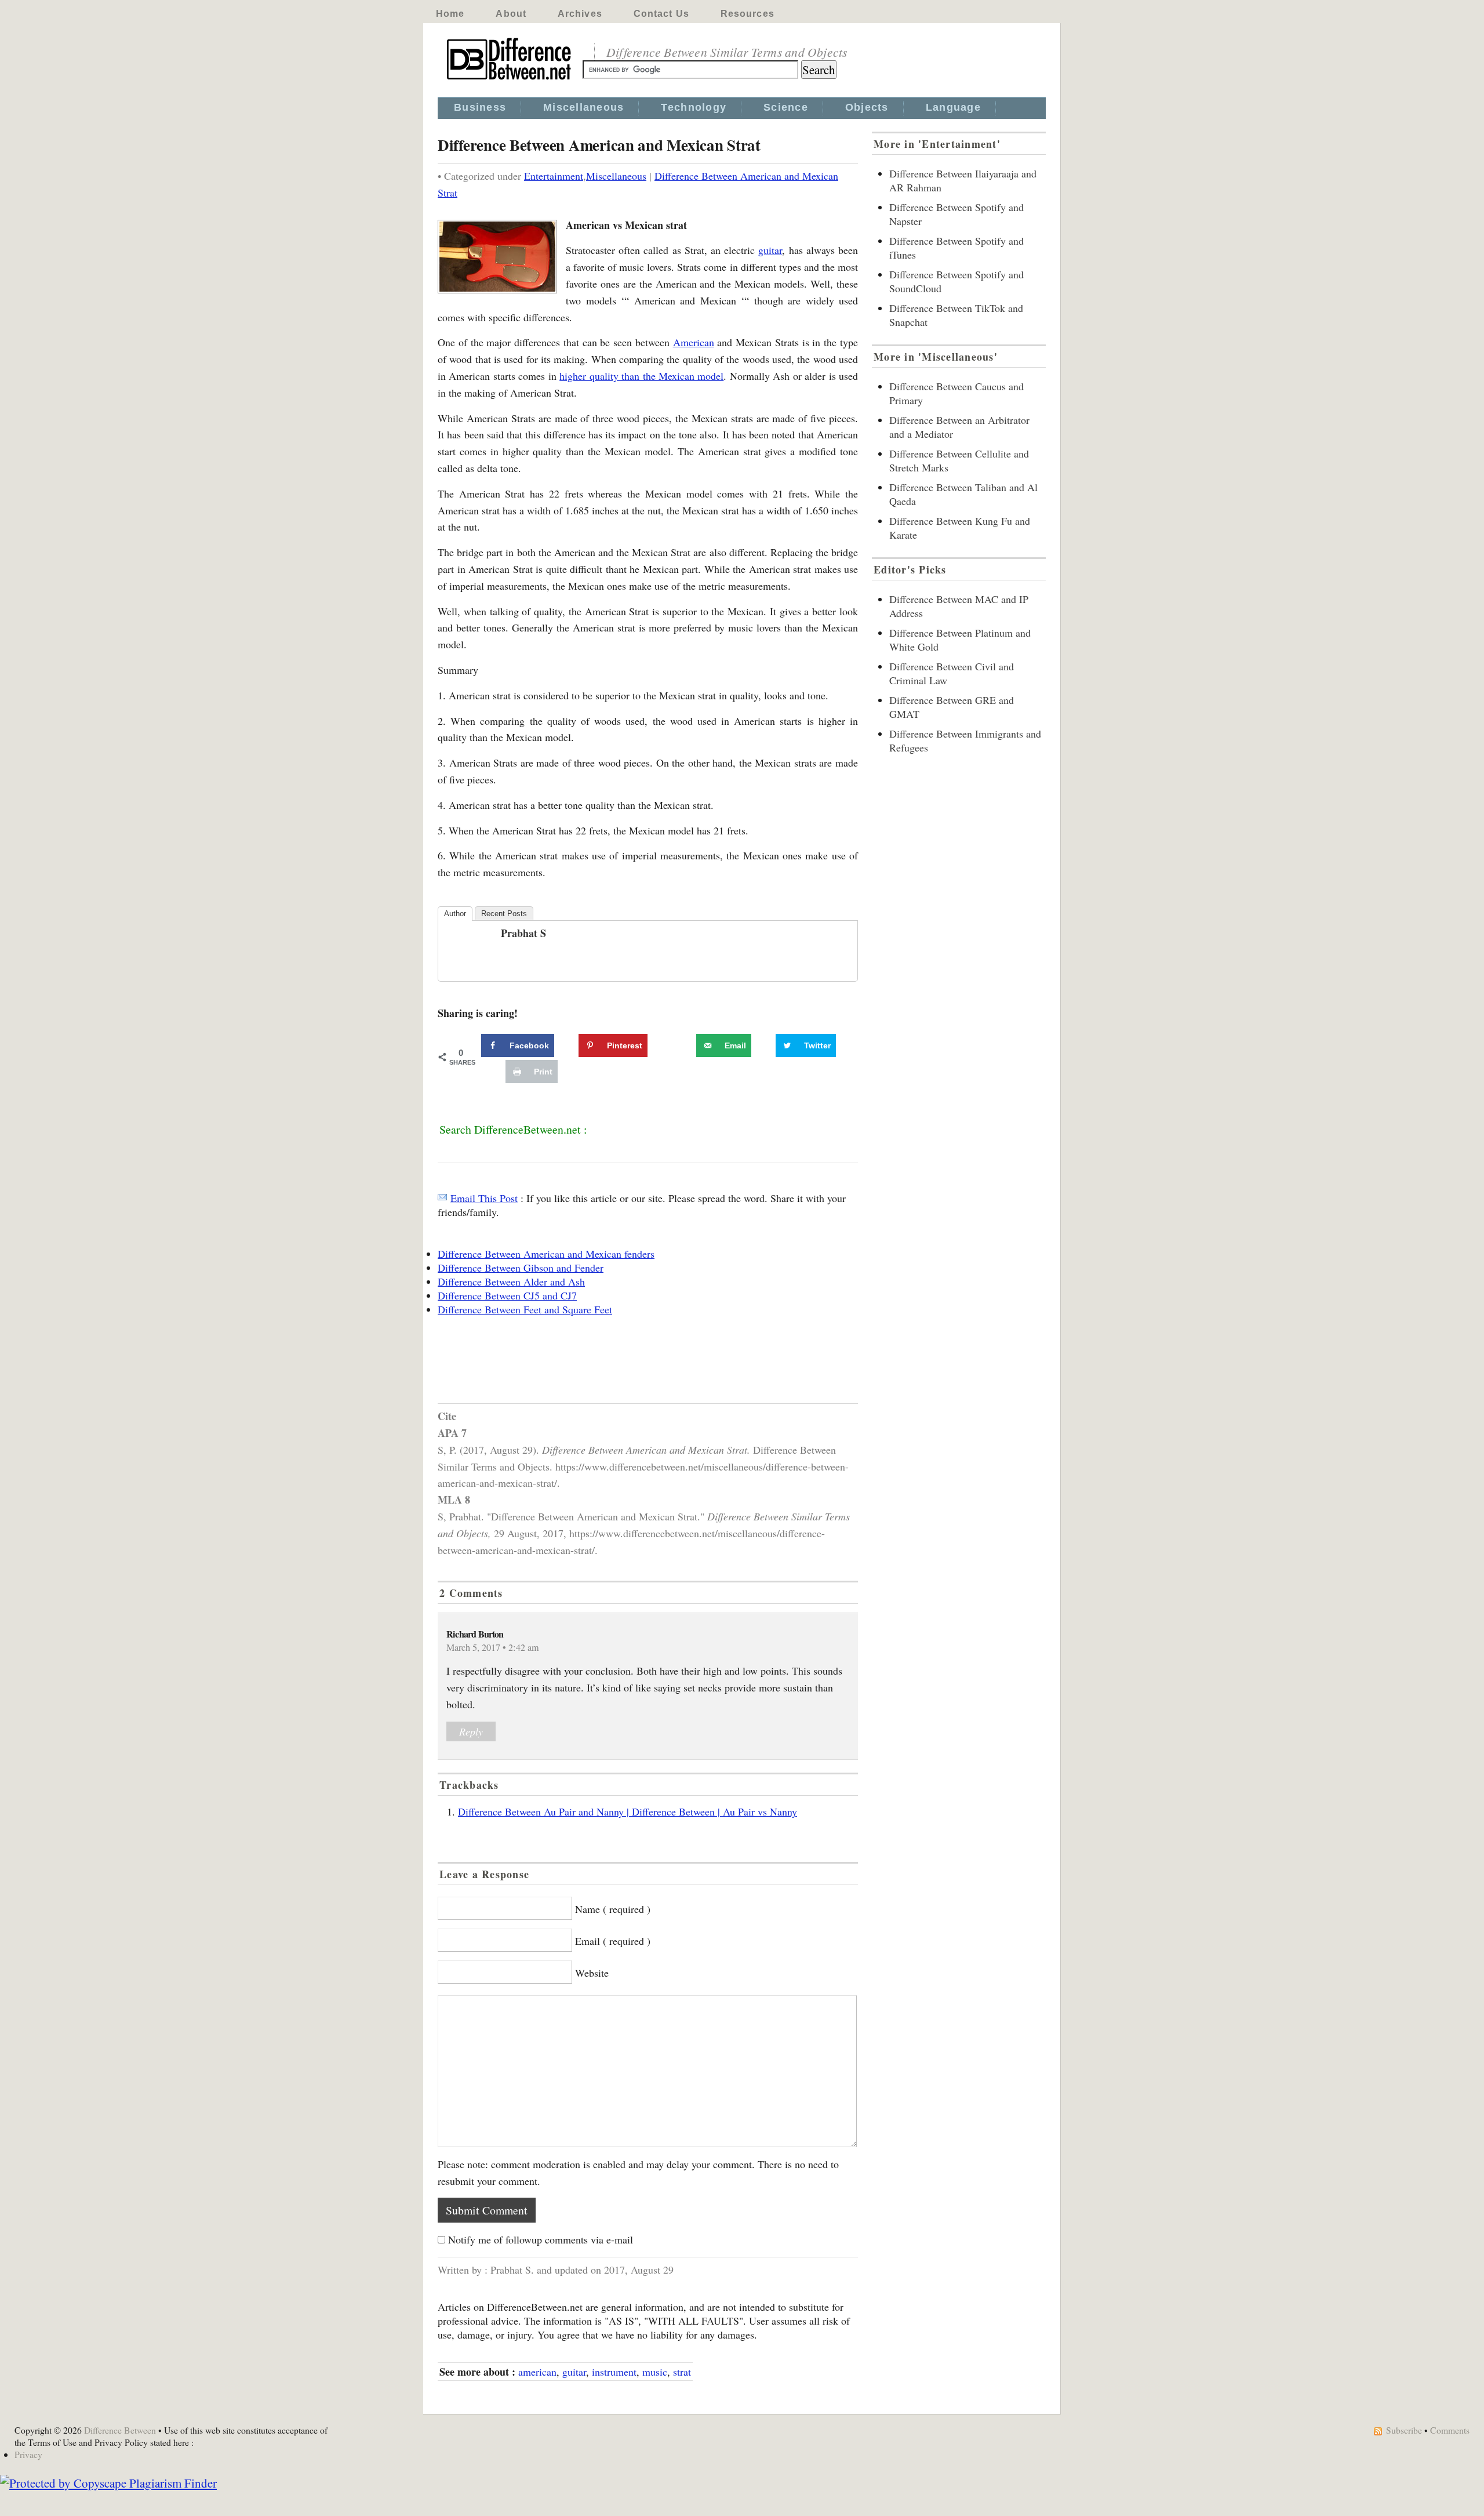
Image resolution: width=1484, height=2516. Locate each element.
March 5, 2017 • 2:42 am (493, 1647)
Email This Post (484, 1198)
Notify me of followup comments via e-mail (541, 2239)
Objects (867, 107)
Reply (471, 1731)
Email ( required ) (613, 1941)
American (694, 342)
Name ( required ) (613, 1909)
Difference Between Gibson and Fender (521, 1268)
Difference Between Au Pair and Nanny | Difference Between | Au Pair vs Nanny (628, 1811)
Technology (694, 107)
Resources (748, 14)
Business (480, 107)
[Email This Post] (442, 1198)
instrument (614, 2372)
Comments (1450, 2430)
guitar (770, 250)
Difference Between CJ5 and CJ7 (507, 1295)
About (511, 14)
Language (953, 107)
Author (455, 914)
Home (450, 14)
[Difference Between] (510, 80)
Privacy (28, 2454)
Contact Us (661, 14)
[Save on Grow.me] (683, 1045)
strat (682, 2372)
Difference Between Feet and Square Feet (525, 1309)
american (537, 2372)
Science (786, 107)
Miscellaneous (583, 107)
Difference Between (120, 2430)
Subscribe (1404, 2430)
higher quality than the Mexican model (641, 376)
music (655, 2372)
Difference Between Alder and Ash (511, 1281)
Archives (580, 14)
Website (592, 1973)
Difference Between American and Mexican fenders (546, 1254)
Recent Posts (504, 914)
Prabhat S (523, 933)
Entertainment (554, 176)
